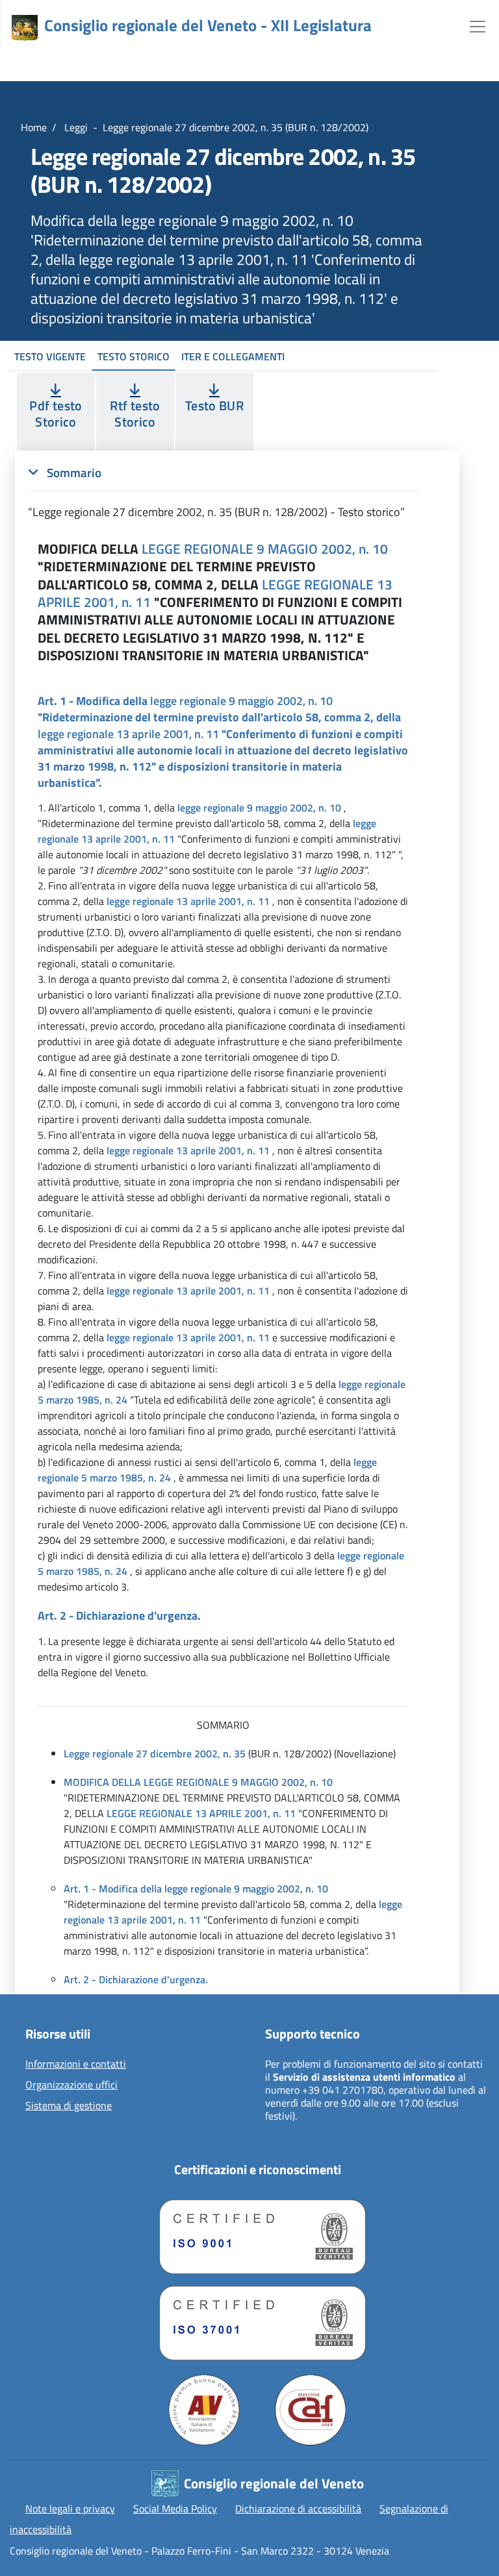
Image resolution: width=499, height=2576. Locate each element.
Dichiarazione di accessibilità (298, 2508)
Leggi (75, 127)
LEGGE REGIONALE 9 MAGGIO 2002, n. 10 (265, 549)
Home (34, 127)
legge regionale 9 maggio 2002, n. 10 (241, 701)
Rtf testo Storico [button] (135, 414)
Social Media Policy (175, 2508)
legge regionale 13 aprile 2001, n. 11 (128, 734)
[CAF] (311, 2410)
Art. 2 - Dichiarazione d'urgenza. (136, 1979)
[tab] (223, 492)
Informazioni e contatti (76, 2064)
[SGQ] (257, 2234)
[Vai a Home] (25, 28)
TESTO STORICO (134, 356)
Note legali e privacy (70, 2508)
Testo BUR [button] (214, 405)
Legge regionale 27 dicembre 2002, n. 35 (155, 1753)
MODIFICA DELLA (102, 1782)
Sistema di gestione (69, 2106)
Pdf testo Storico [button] (56, 414)
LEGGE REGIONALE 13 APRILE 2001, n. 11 (201, 1813)
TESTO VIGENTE (50, 356)
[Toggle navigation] (478, 25)
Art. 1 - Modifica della (113, 1889)
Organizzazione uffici (71, 2085)
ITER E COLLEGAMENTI (233, 356)
